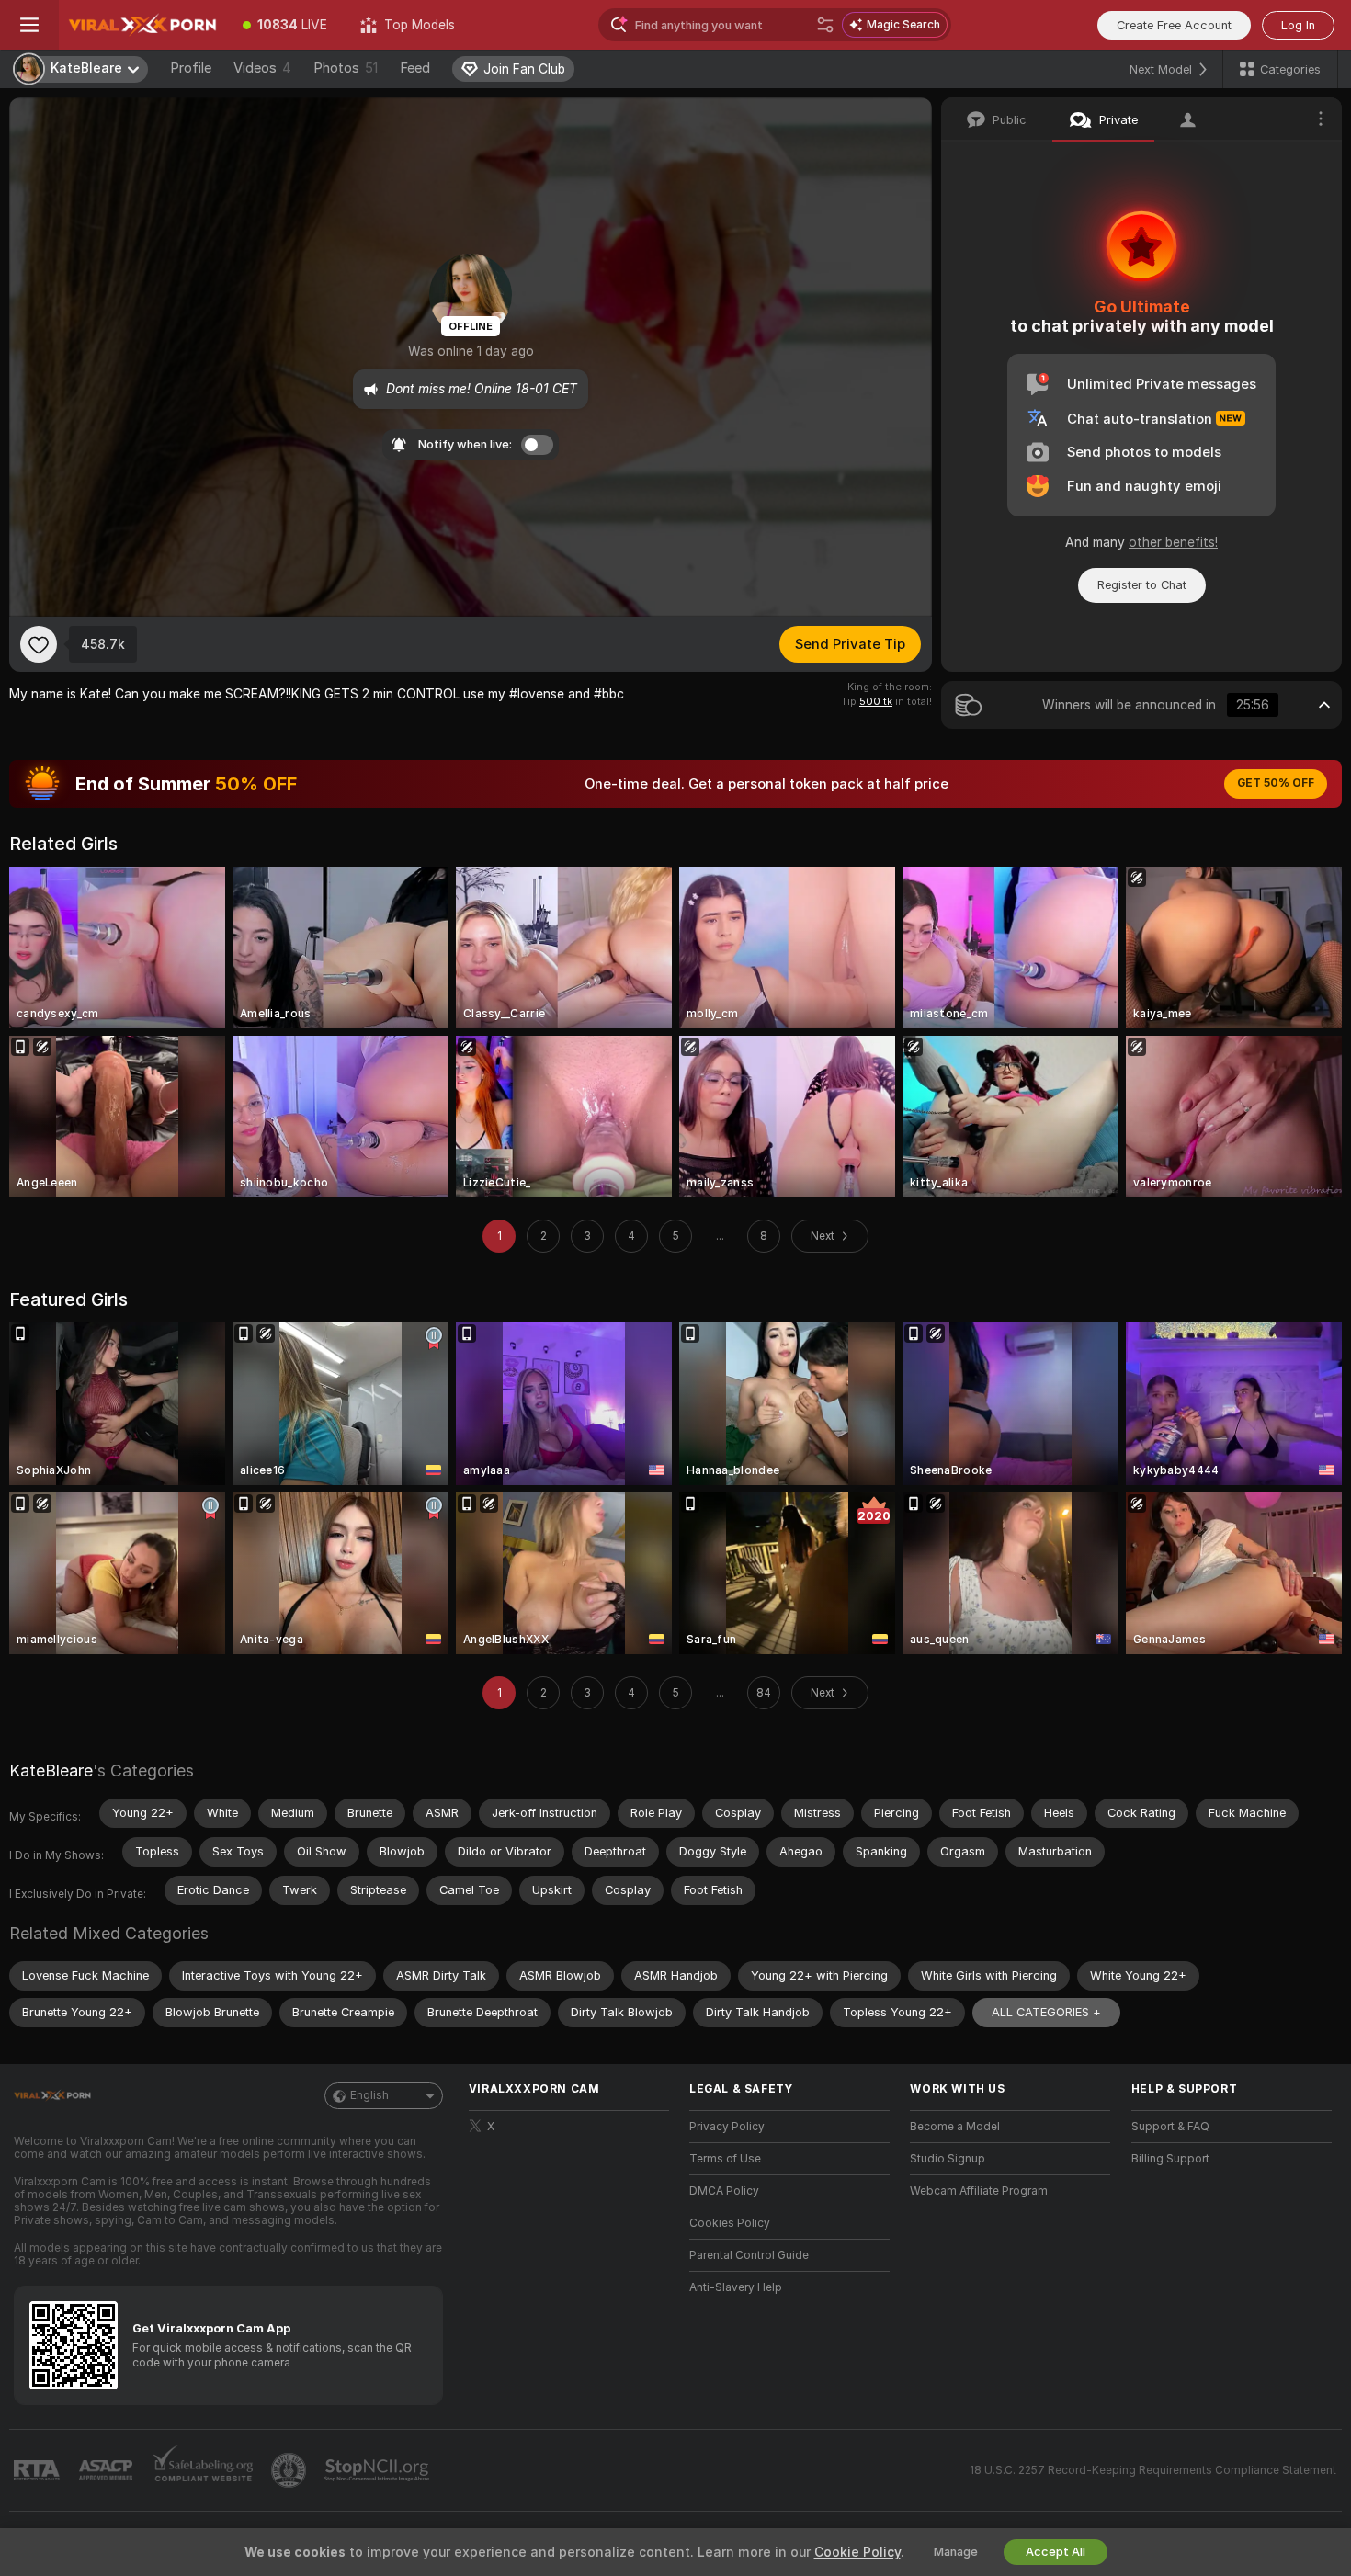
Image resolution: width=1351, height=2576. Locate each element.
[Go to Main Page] (142, 25)
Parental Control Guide (749, 2255)
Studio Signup (948, 2159)
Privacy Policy (727, 2127)
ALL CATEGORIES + (1046, 2012)
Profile (191, 68)
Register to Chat (1142, 585)
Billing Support (1170, 2159)
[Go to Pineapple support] (290, 2470)
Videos (262, 68)
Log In (1298, 25)
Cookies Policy (730, 2223)
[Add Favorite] (39, 644)
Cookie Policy (857, 2552)
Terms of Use (725, 2159)
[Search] (825, 25)
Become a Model (955, 2127)
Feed (415, 68)
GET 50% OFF (1276, 783)
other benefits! (1173, 542)
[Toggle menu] (29, 25)
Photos (346, 68)
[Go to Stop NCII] (379, 2470)
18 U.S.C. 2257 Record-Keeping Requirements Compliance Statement (1153, 2470)
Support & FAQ (1170, 2127)
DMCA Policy (724, 2191)
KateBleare (51, 1770)
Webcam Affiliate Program (979, 2191)
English (369, 2095)
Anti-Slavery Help (736, 2287)
